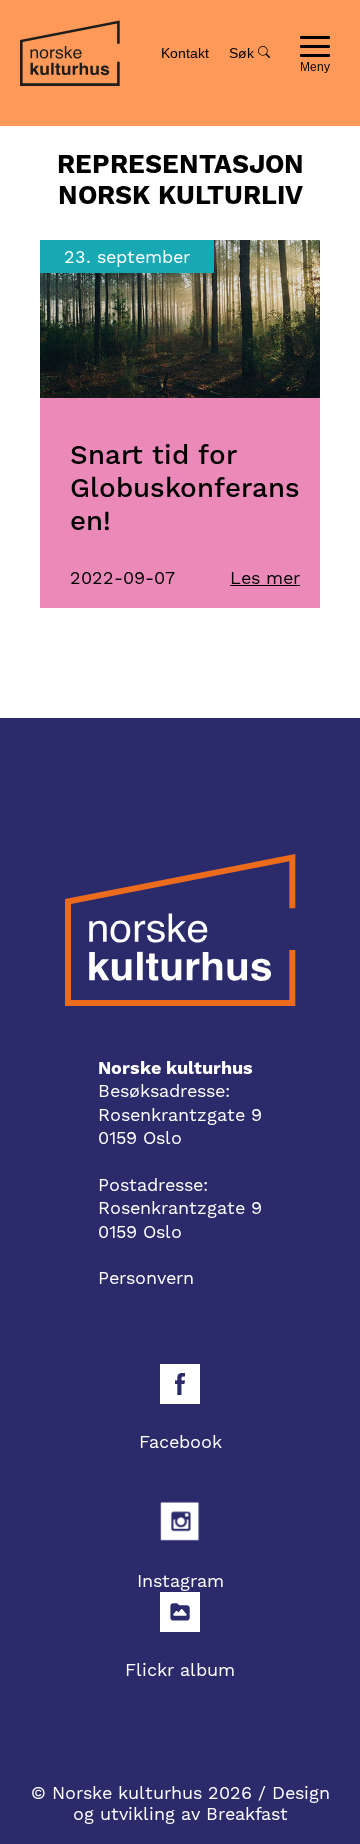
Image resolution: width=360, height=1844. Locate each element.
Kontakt (185, 53)
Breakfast (247, 1813)
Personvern (146, 1277)
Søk (243, 53)
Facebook (180, 1441)
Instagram (180, 1580)
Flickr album (180, 1669)
